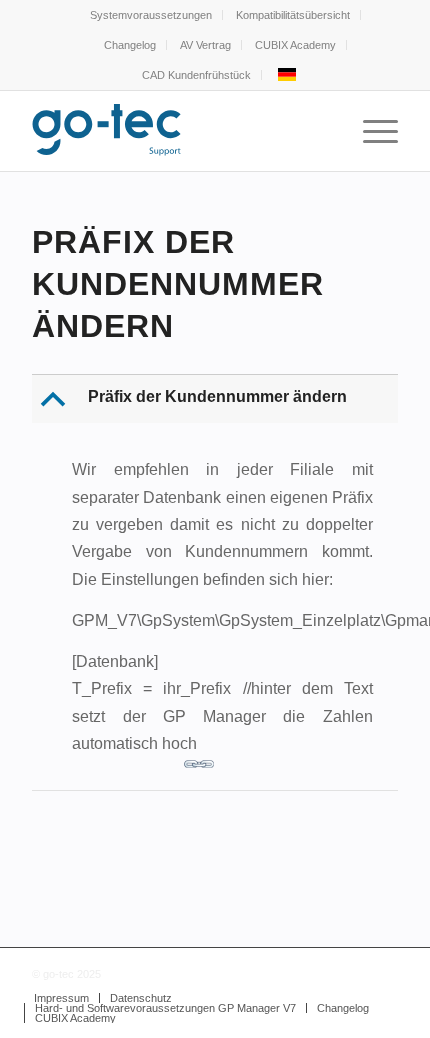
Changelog (130, 45)
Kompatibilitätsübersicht (293, 15)
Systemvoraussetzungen (151, 15)
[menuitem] (151, 15)
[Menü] (370, 131)
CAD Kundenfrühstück (196, 75)
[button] (217, 399)
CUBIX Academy (295, 45)
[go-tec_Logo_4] (178, 131)
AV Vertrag (205, 45)
